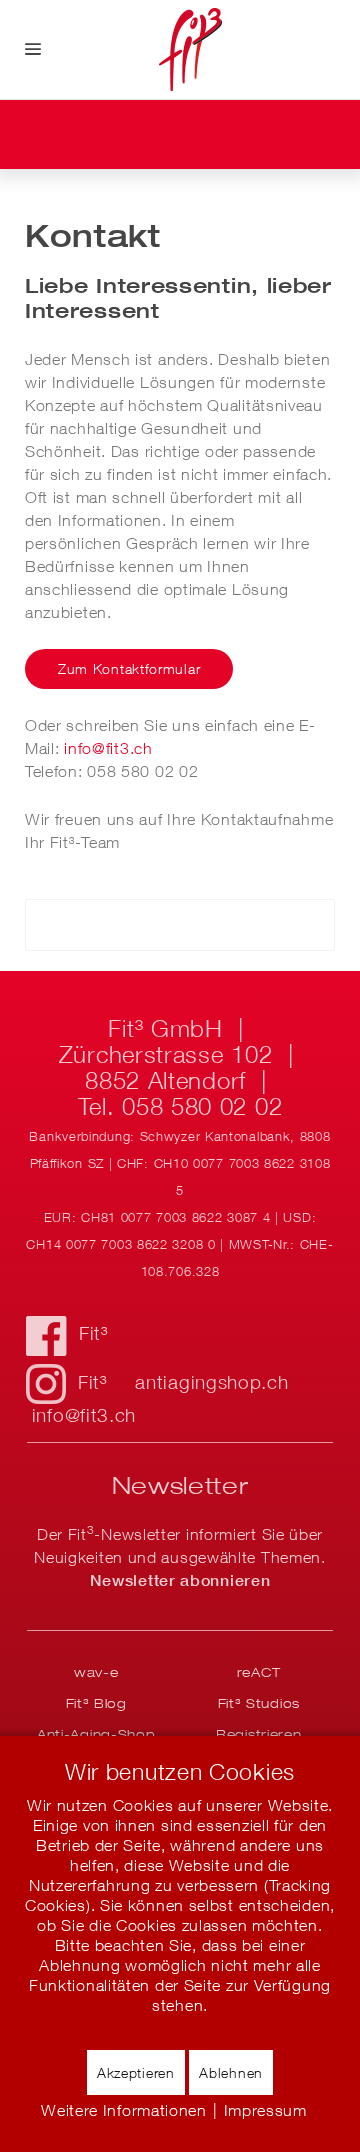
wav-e (96, 1672)
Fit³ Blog (96, 1703)
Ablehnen (231, 2072)
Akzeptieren (136, 2072)
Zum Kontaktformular (129, 668)
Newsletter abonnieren (180, 1580)
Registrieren (258, 1734)
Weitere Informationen (124, 2110)
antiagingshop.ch (211, 1382)
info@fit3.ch (108, 748)
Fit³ (93, 1333)
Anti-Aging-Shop (96, 1734)
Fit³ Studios (259, 1703)
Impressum (265, 2110)
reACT (259, 1672)
